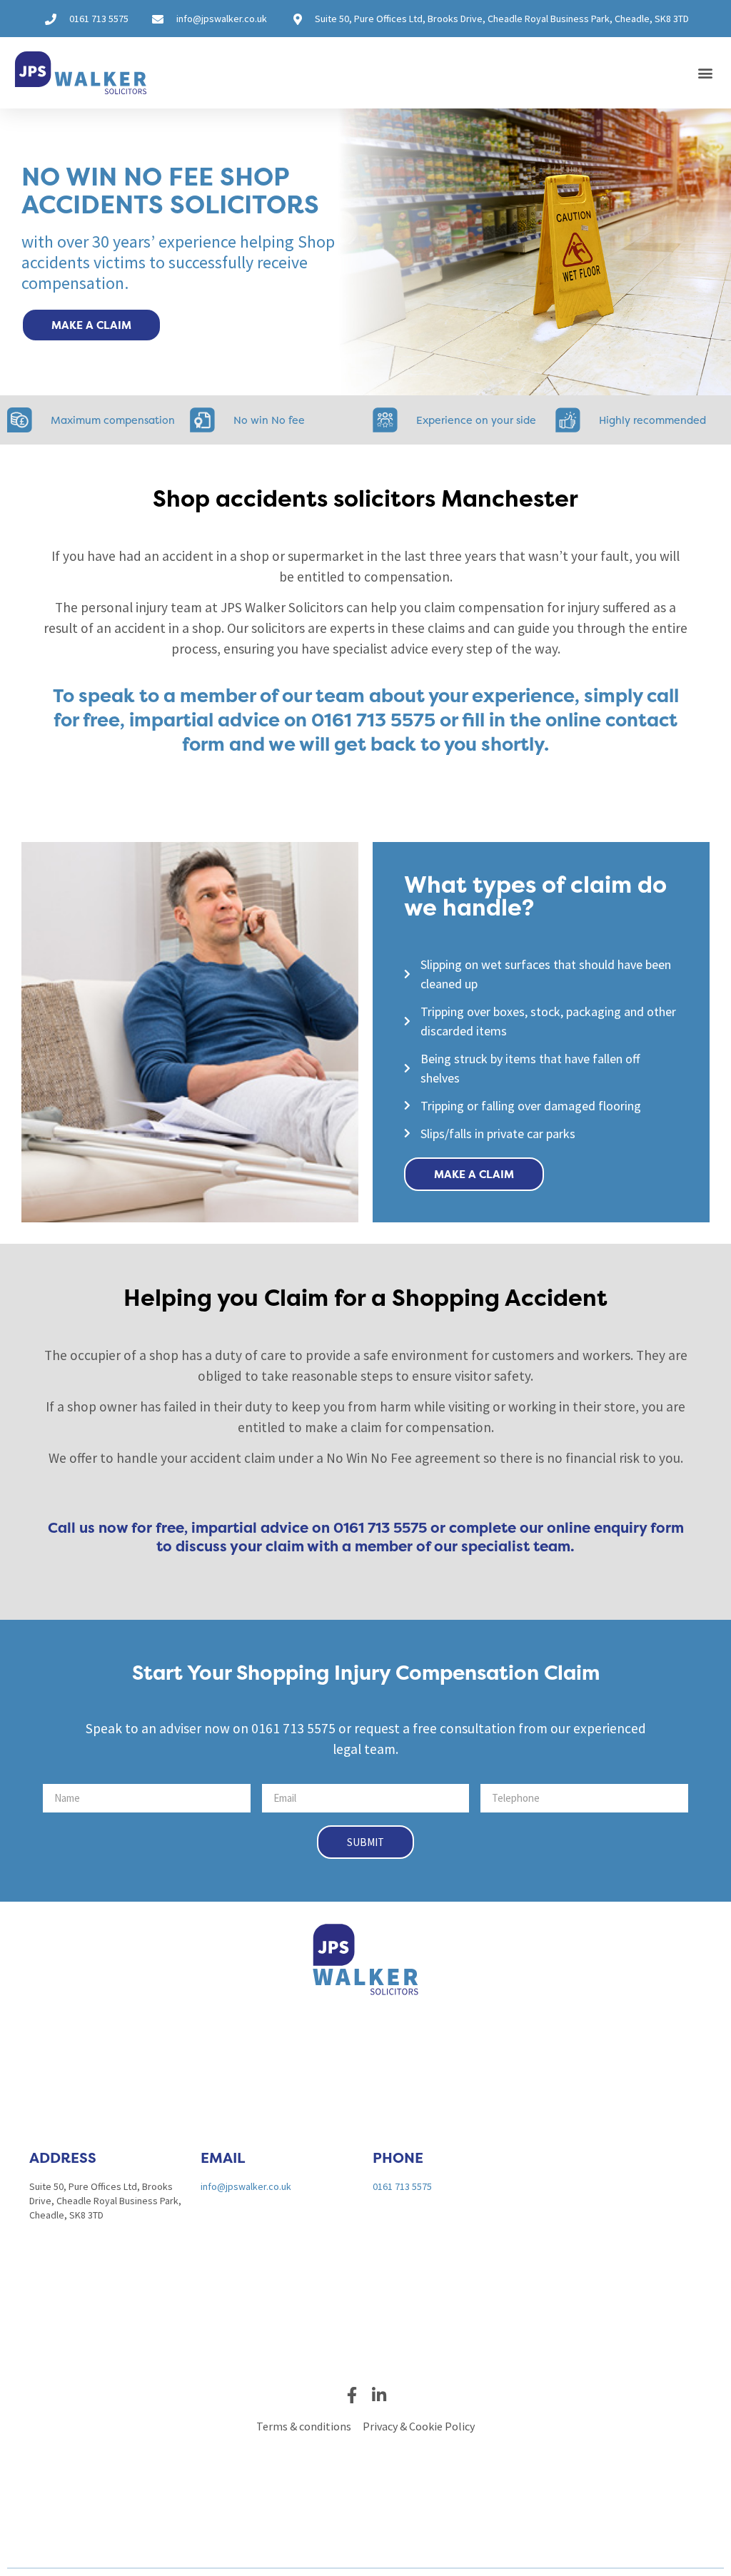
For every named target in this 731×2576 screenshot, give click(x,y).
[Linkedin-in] (379, 2395)
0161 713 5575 (402, 2186)
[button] (705, 73)
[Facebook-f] (352, 2395)
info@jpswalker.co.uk (246, 2186)
